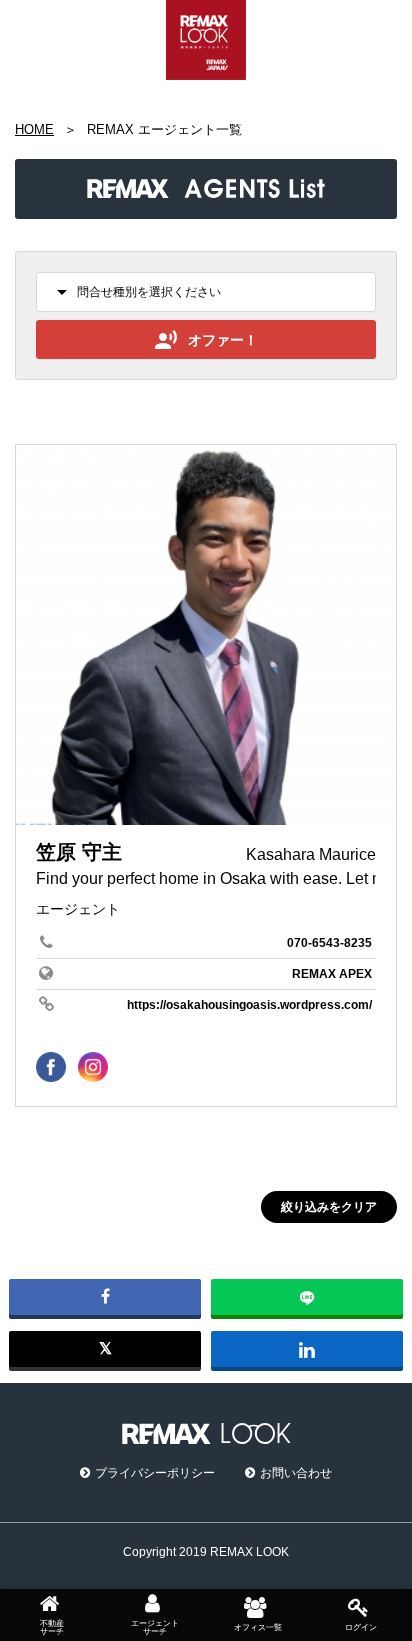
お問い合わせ (296, 1473)
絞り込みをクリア (329, 1207)
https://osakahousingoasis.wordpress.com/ (249, 1005)
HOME (34, 129)
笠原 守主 (79, 852)
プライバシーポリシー (155, 1473)
